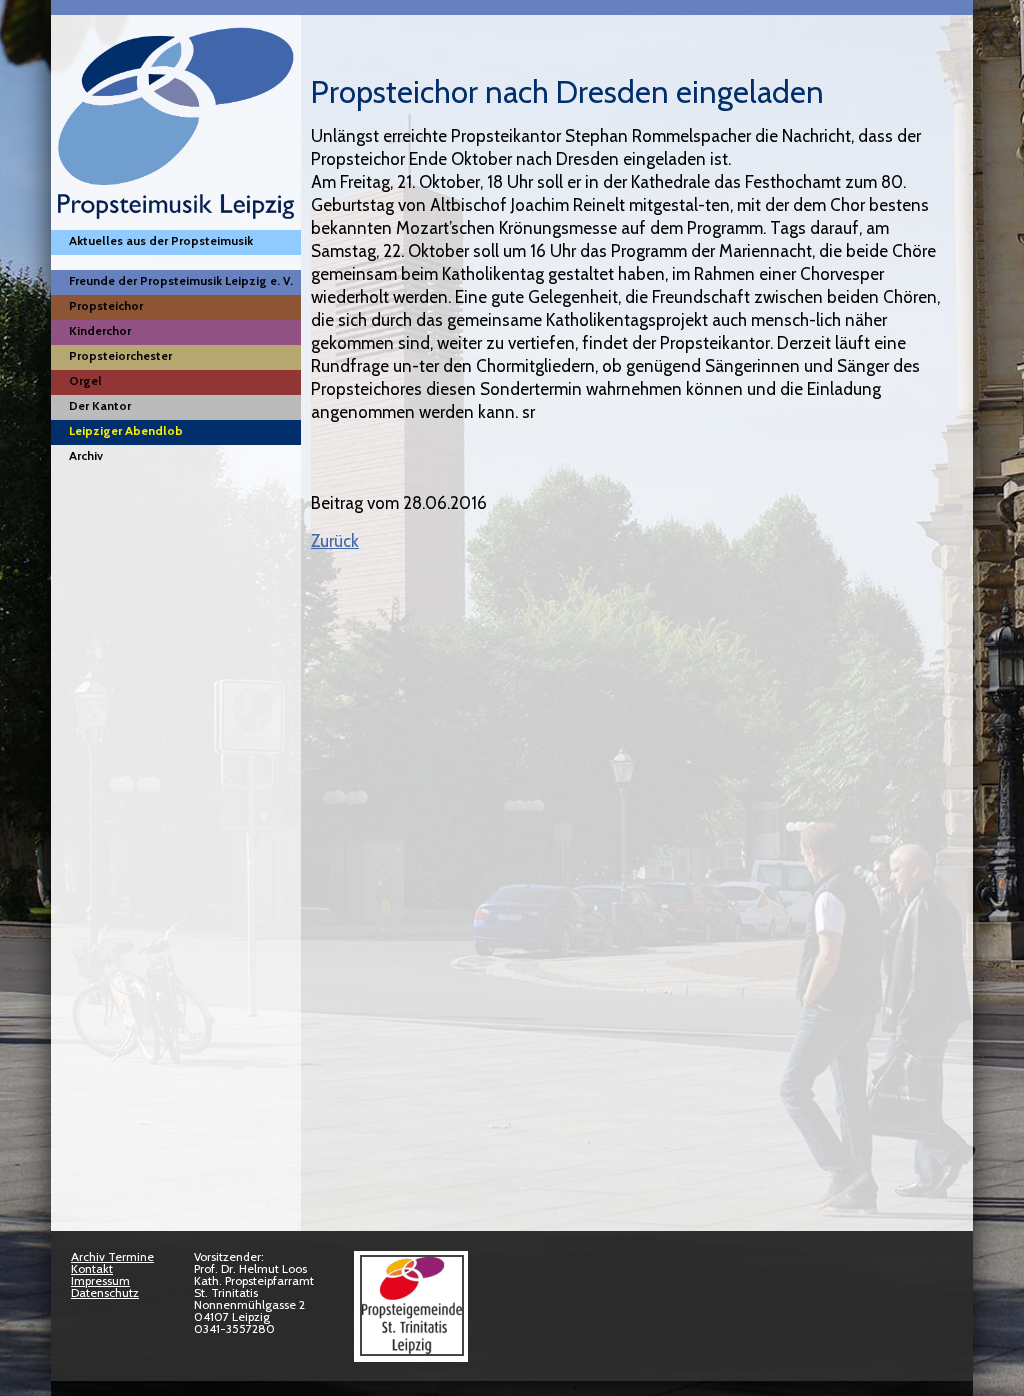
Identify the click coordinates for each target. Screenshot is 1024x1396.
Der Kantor (100, 405)
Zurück (335, 541)
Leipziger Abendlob (126, 430)
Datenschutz (105, 1292)
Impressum (100, 1280)
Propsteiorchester (120, 355)
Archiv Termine (112, 1256)
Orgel (85, 380)
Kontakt (92, 1268)
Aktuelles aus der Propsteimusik (161, 240)
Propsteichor (106, 305)
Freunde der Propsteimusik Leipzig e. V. (181, 280)
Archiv (86, 455)
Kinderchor (100, 330)
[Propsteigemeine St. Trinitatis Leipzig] (411, 1351)
